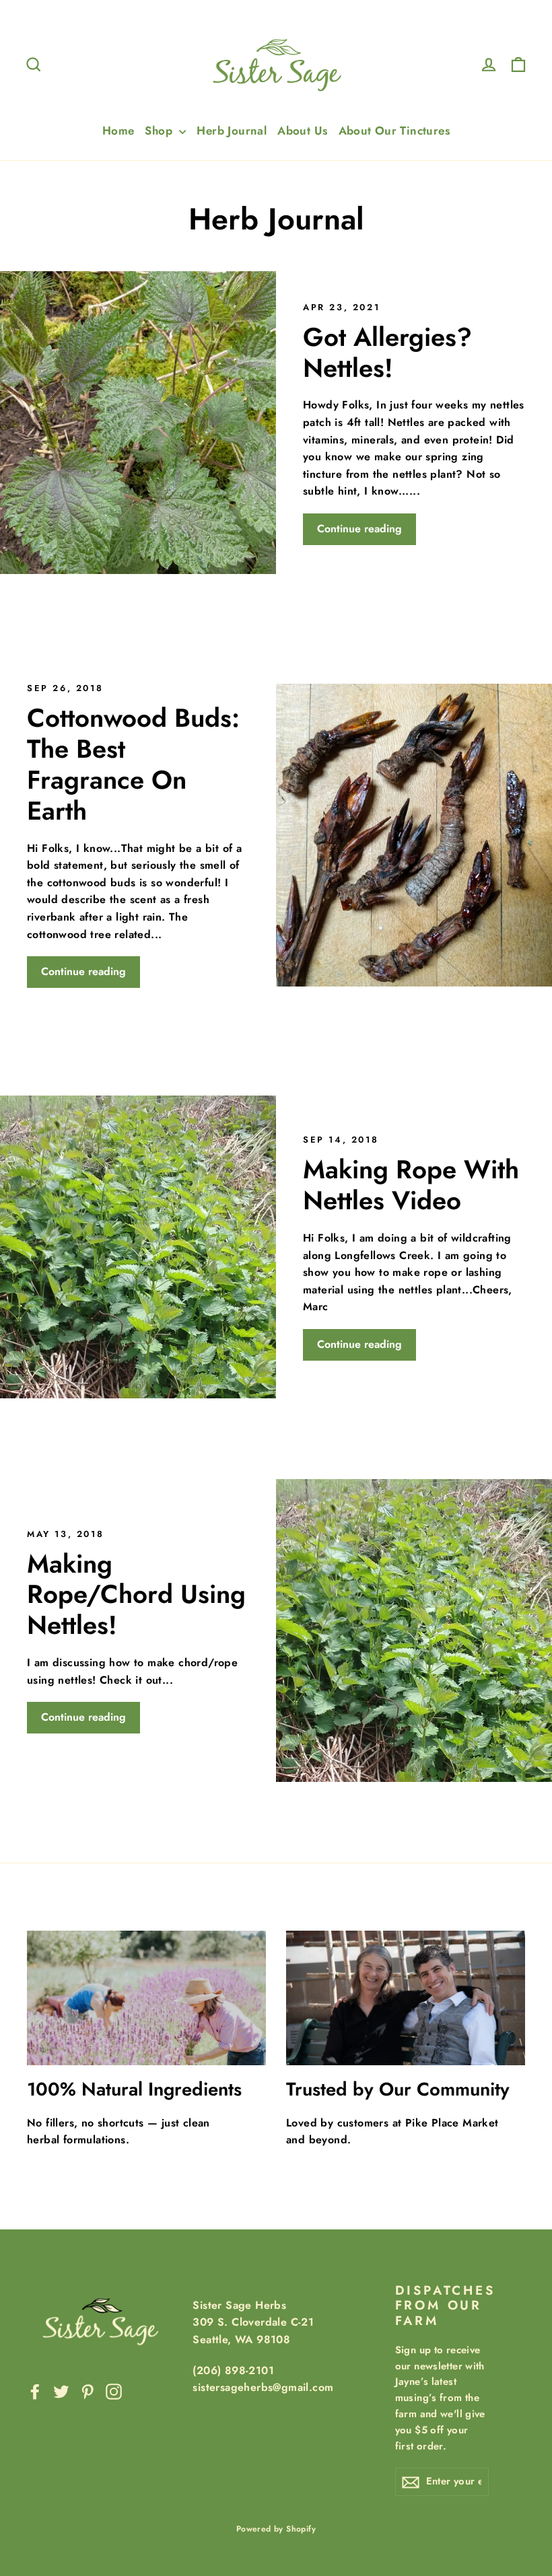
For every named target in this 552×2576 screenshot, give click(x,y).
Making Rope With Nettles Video (411, 1185)
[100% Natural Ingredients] (146, 1998)
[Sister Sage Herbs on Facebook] (35, 2390)
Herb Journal (232, 131)
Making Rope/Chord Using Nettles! (136, 1595)
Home (118, 131)
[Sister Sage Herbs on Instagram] (114, 2390)
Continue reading (359, 529)
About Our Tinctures (394, 131)
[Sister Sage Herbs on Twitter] (61, 2390)
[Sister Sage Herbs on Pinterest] (88, 2390)
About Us (302, 131)
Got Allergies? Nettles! (387, 352)
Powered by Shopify (276, 2529)
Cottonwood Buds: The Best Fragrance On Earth (133, 764)
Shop (160, 131)
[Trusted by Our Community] (406, 1998)
